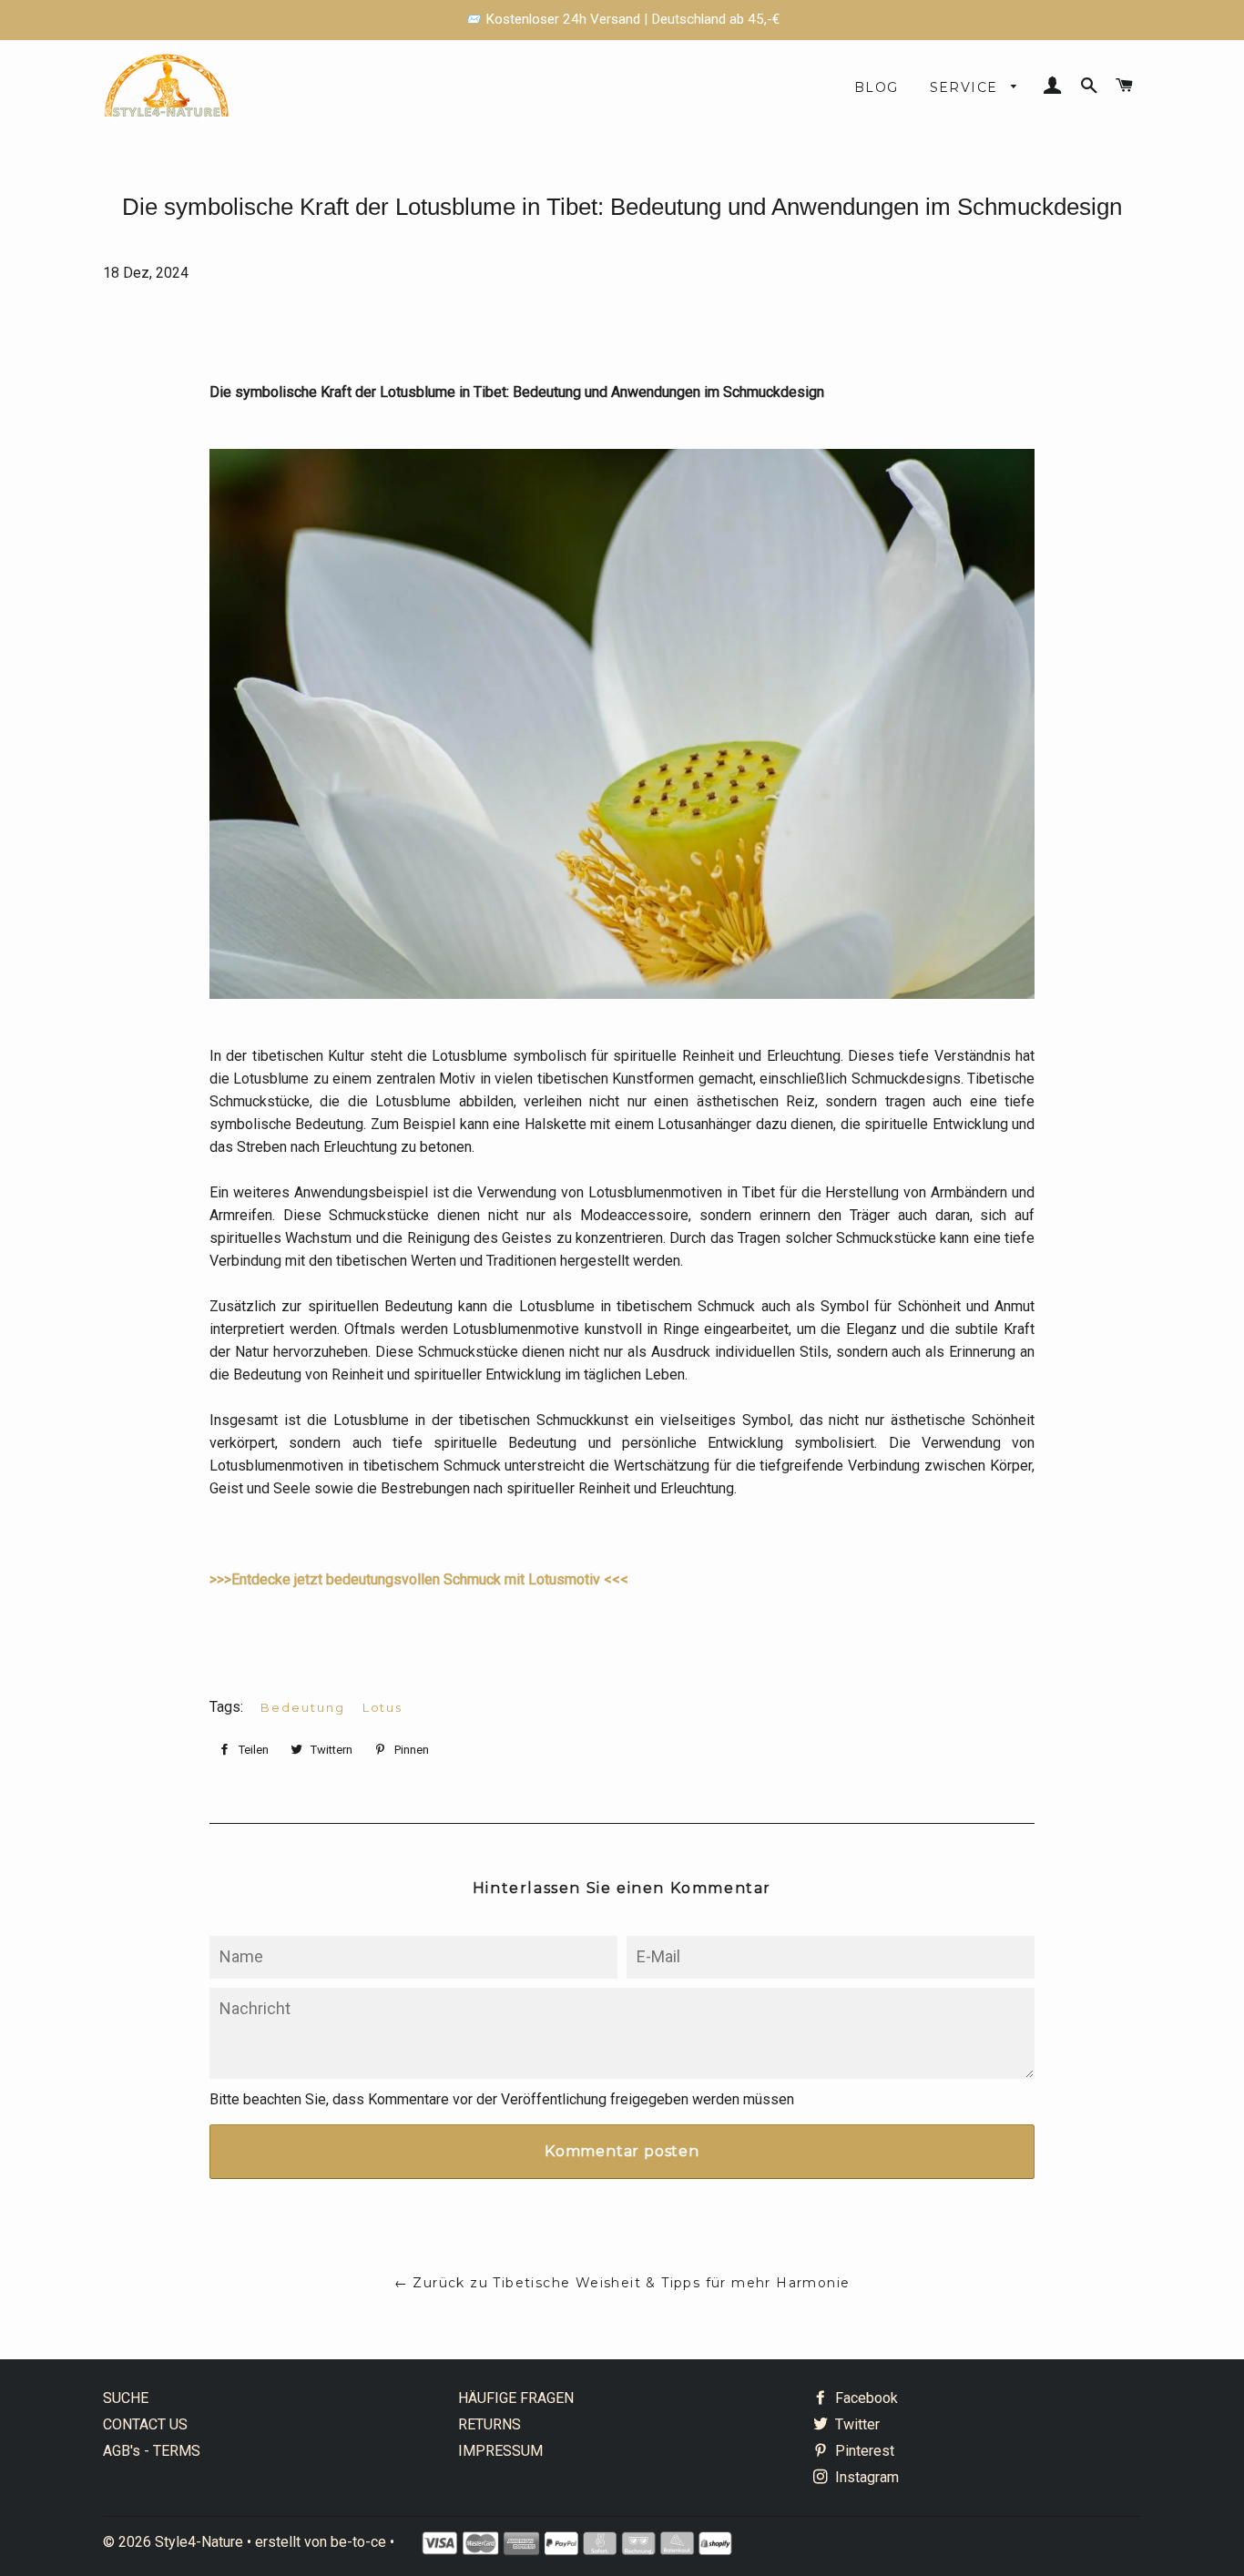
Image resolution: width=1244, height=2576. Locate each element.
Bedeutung (303, 1707)
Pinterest (863, 2451)
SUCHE (126, 2398)
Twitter (856, 2424)
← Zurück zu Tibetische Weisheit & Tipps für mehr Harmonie (622, 2283)
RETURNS (489, 2424)
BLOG (877, 87)
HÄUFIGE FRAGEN (516, 2398)
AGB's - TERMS (152, 2451)
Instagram (865, 2477)
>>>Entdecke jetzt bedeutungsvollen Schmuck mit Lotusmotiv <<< (419, 1579)
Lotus (383, 1707)
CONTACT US (145, 2424)
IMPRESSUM (500, 2451)
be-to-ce (358, 2542)
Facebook (865, 2398)
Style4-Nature (199, 2542)
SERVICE (966, 87)
